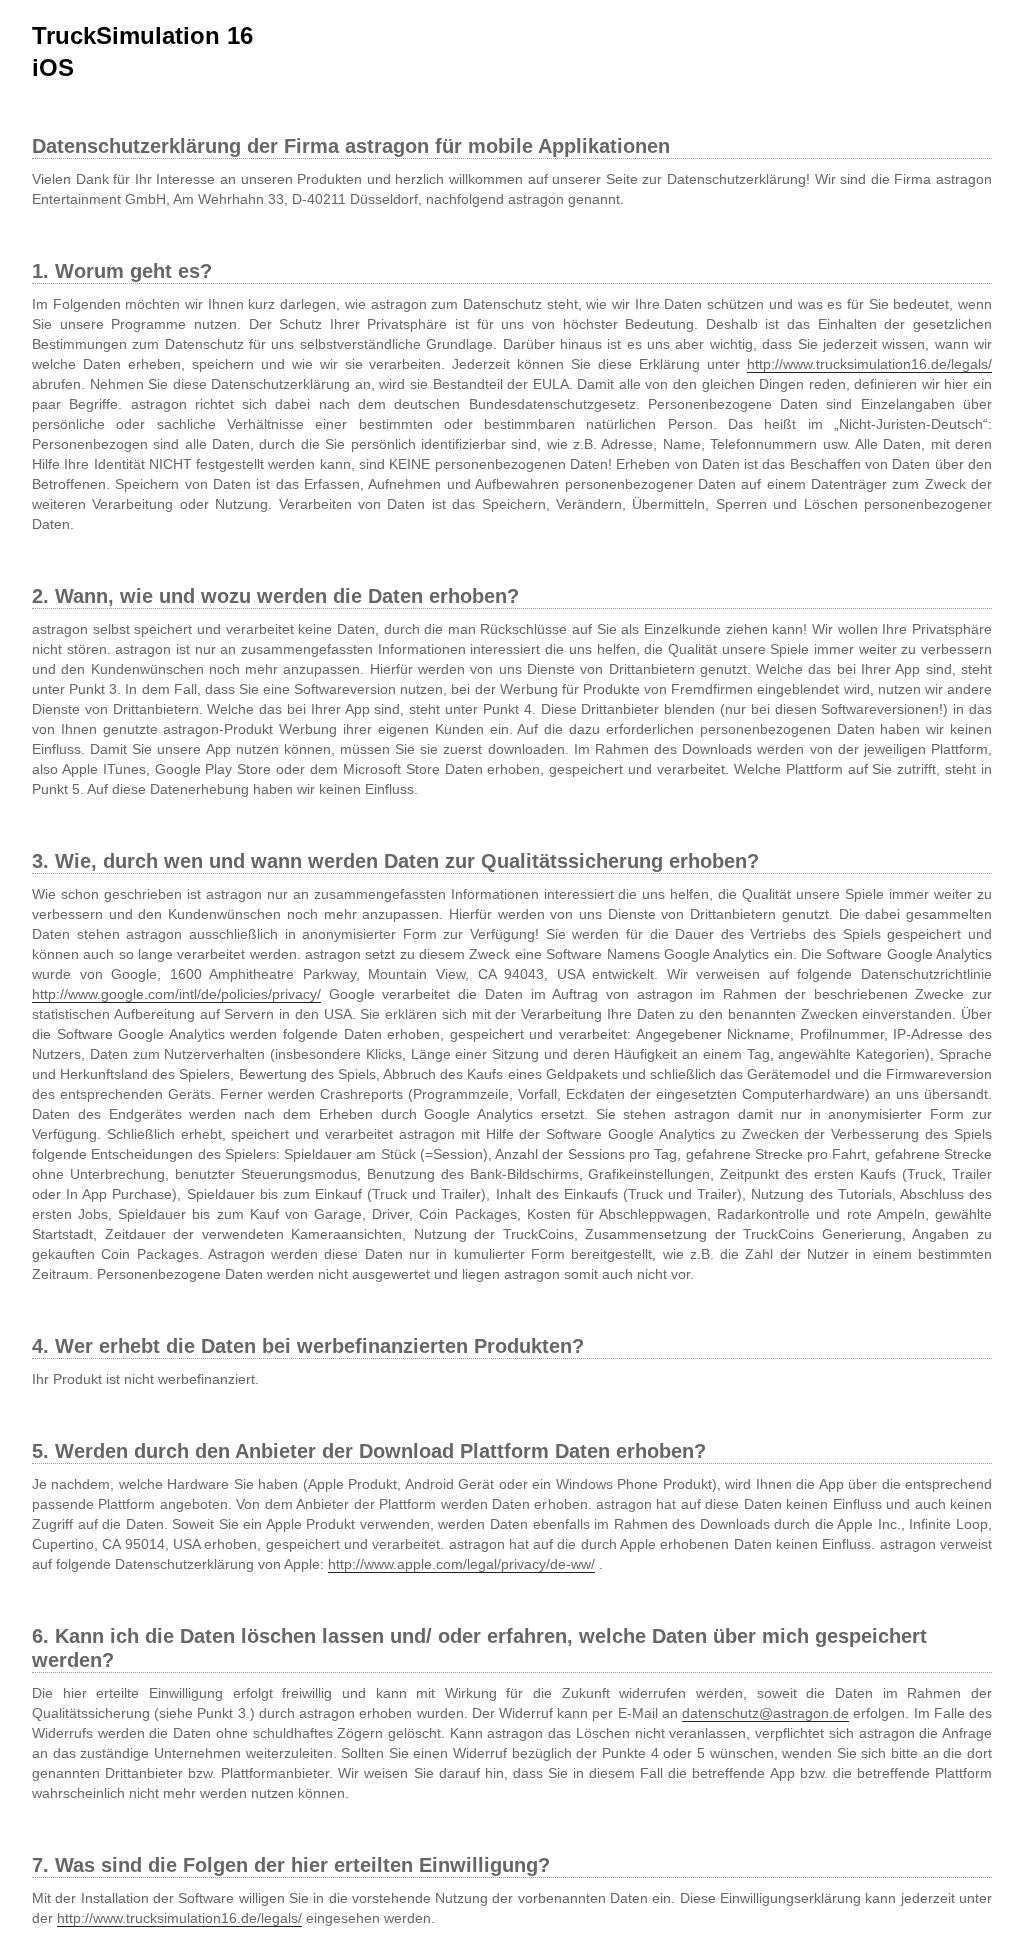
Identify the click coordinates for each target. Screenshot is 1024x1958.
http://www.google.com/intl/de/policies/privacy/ (176, 994)
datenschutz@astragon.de (765, 1713)
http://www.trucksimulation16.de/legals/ (869, 364)
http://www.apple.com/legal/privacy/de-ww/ (461, 1564)
